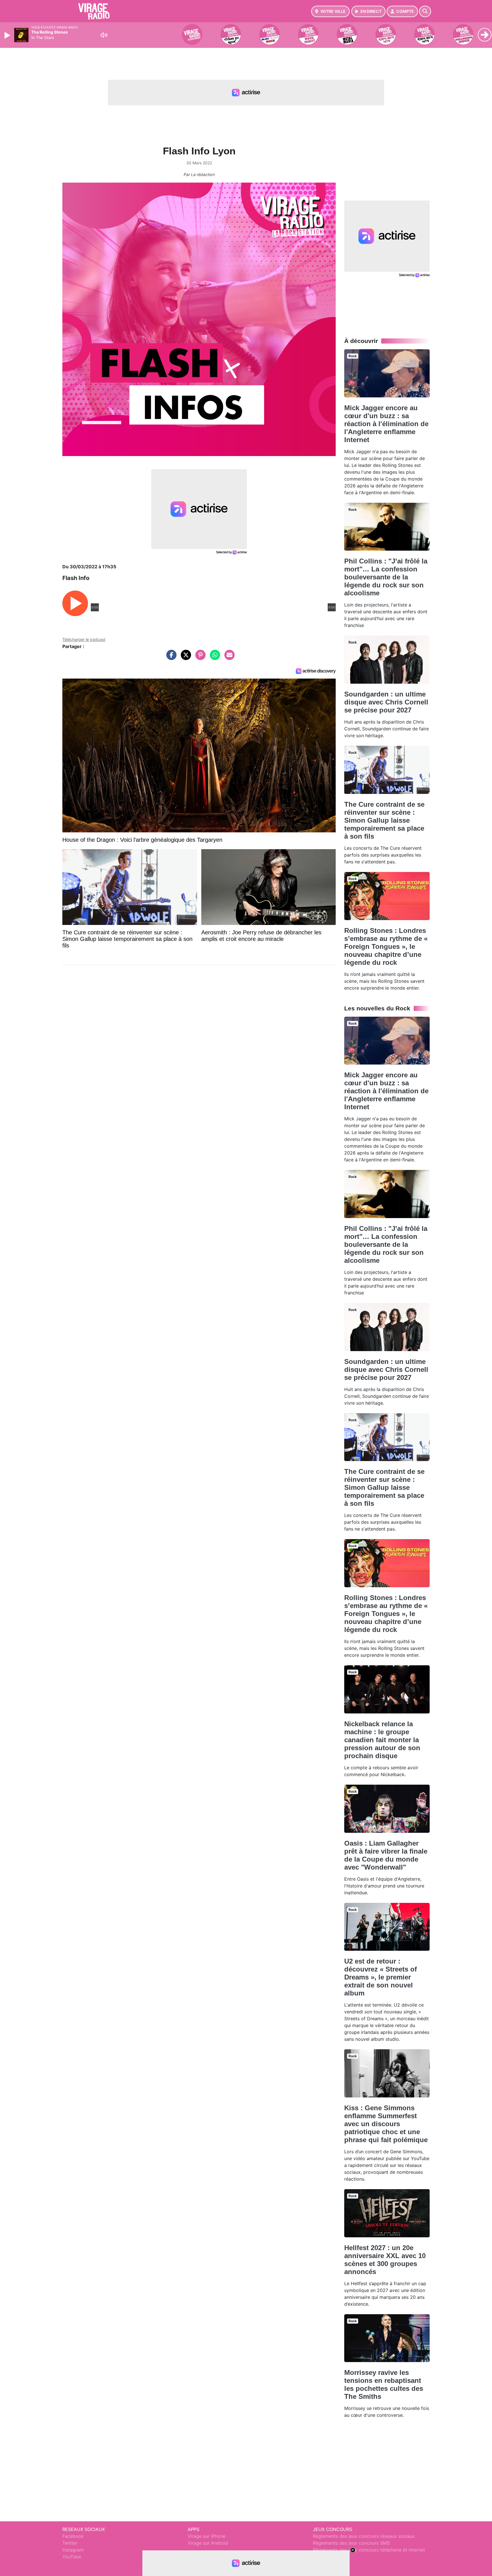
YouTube (72, 2557)
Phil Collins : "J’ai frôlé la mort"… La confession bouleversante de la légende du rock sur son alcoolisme (386, 577)
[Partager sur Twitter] (184, 658)
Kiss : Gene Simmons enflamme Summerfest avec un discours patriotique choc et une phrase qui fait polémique (386, 2124)
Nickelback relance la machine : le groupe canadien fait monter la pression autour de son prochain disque (382, 1740)
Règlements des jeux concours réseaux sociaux (364, 2536)
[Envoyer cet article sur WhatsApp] (214, 658)
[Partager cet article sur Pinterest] (199, 658)
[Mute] (104, 35)
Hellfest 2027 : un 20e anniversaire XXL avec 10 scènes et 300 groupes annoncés (385, 2260)
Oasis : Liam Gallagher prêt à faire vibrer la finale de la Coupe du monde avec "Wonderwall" (386, 1855)
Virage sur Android (208, 2543)
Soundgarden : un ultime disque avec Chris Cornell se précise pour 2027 (386, 702)
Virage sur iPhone (207, 2536)
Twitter (70, 2543)
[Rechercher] (425, 11)
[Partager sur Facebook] (170, 658)
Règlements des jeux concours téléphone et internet (369, 2550)
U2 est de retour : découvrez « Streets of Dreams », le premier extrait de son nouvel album (381, 1977)
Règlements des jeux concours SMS (351, 2543)
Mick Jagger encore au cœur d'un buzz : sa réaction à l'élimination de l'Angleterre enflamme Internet (386, 424)
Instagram (73, 2550)
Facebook (73, 2536)
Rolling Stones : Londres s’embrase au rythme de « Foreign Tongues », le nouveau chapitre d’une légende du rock (386, 946)
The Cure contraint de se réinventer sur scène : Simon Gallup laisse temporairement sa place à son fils (384, 820)
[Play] (8, 35)
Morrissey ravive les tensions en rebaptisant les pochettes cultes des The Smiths (384, 2384)
